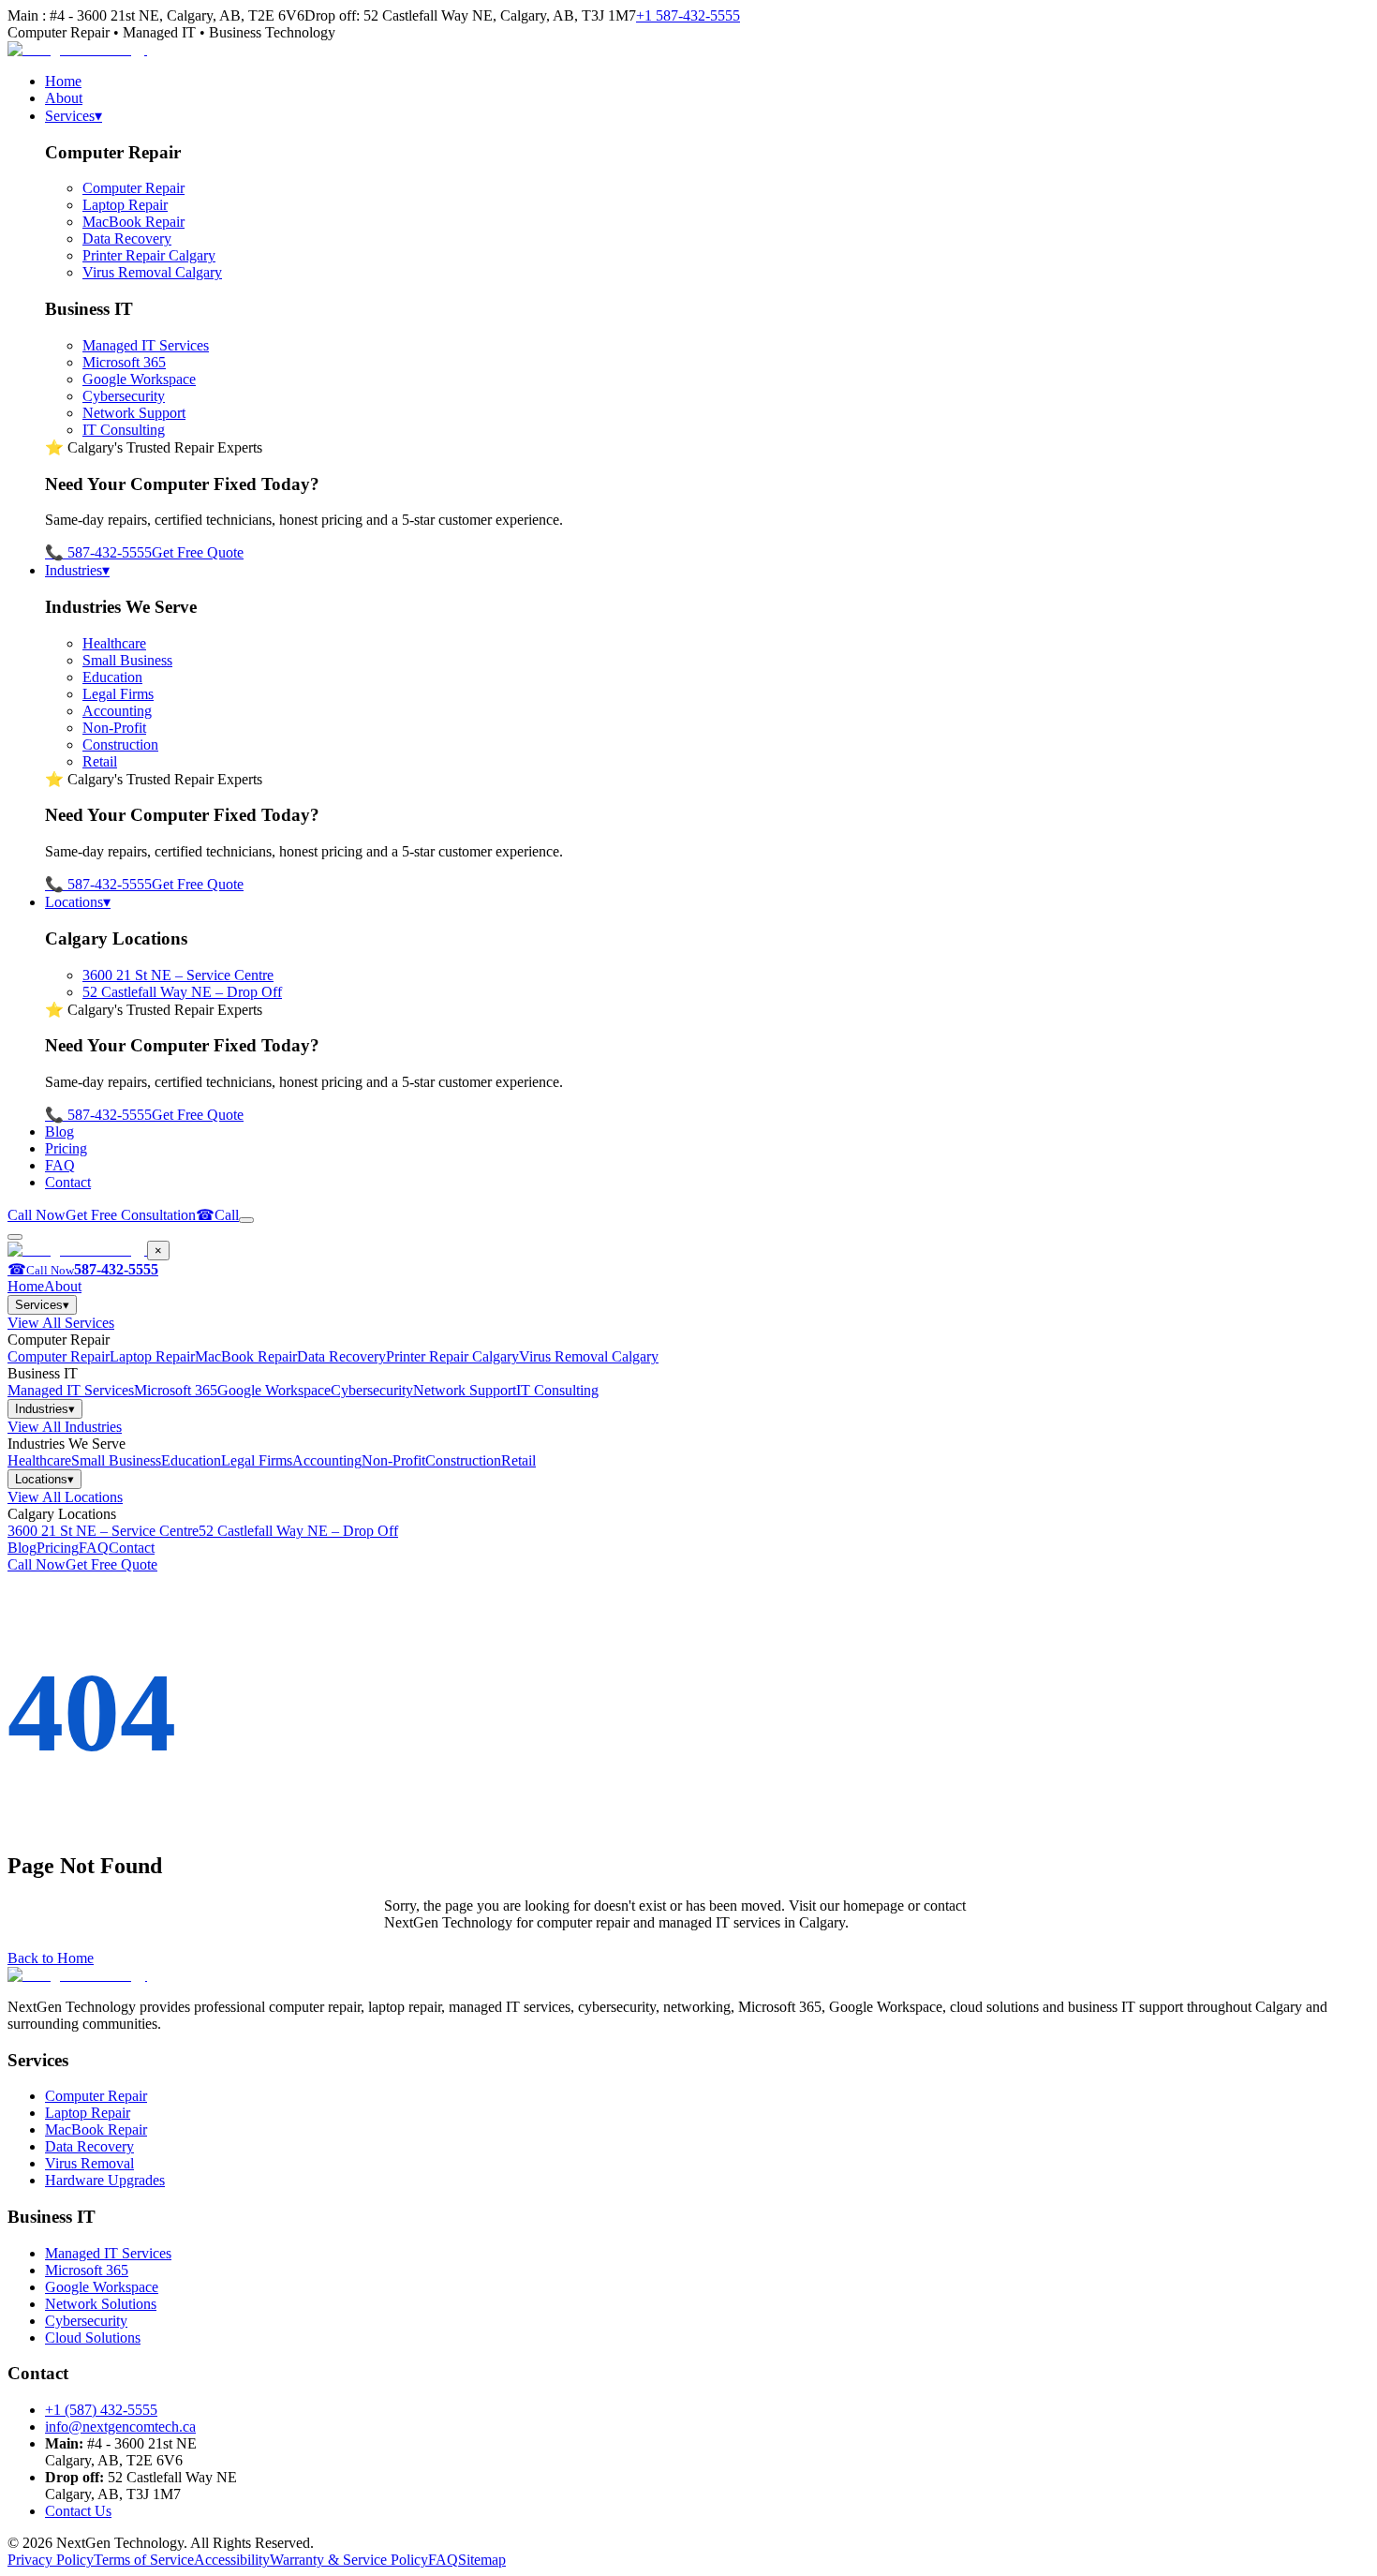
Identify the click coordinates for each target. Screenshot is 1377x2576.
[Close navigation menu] (15, 1237)
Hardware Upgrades (105, 2180)
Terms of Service (144, 2560)
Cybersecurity (124, 396)
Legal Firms (118, 694)
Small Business (127, 660)
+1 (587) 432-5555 (101, 2410)
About (64, 98)
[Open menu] (246, 1220)
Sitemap (482, 2560)
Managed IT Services (146, 345)
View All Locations (65, 1497)
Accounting (117, 711)
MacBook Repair (133, 222)
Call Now (37, 1215)
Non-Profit (114, 728)
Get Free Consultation (131, 1215)
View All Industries (65, 1427)
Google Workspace (139, 379)
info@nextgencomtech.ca (120, 2427)
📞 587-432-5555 (98, 552)
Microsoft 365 (124, 362)
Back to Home (51, 1958)
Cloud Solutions (93, 2338)
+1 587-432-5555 (688, 15)
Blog (59, 1132)
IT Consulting (124, 430)
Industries (77, 570)
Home (63, 81)
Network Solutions (101, 2304)
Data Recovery (127, 238)
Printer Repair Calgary (149, 255)
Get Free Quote (198, 552)
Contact (68, 1182)
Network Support (134, 413)
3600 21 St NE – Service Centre (178, 975)
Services (74, 116)
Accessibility (232, 2560)
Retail (100, 761)
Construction (120, 745)
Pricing (66, 1148)
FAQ (60, 1165)
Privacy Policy (51, 2560)
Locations (78, 902)
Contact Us (78, 2511)
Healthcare (114, 643)
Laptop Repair (125, 205)
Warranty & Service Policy (349, 2560)
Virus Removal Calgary (152, 272)
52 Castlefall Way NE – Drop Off (182, 992)
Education (112, 677)
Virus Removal (89, 2163)
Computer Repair (133, 188)
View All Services (61, 1323)
